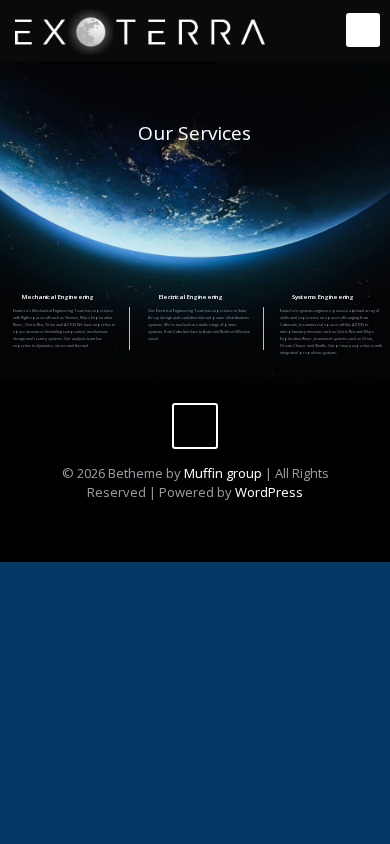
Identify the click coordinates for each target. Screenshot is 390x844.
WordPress (269, 492)
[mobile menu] (363, 30)
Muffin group (223, 473)
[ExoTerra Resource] (140, 30)
